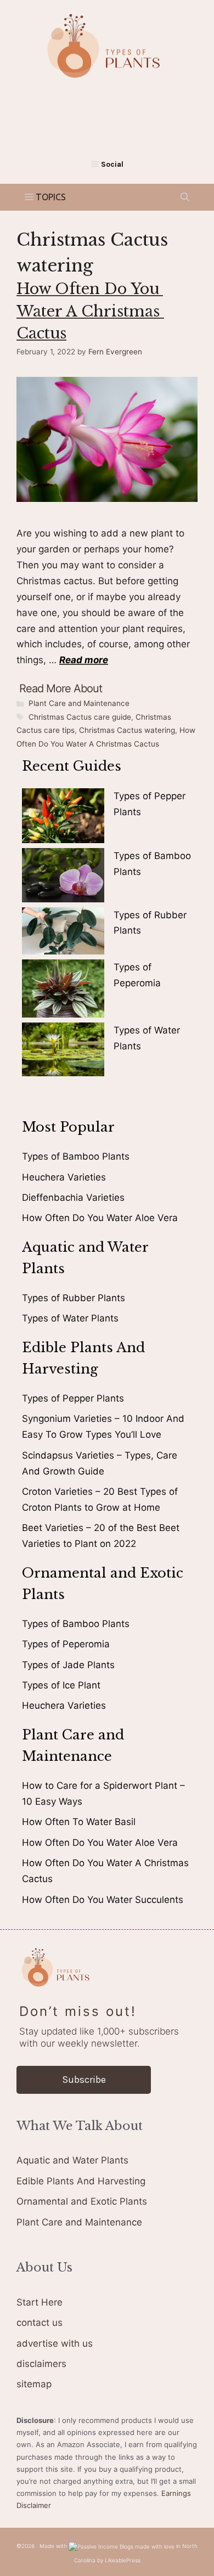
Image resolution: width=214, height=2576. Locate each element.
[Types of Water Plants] (63, 1052)
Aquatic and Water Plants (72, 2160)
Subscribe (84, 2080)
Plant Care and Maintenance (79, 703)
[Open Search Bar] (185, 197)
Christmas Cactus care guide (80, 717)
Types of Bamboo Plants (76, 1156)
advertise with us (55, 2343)
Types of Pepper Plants (73, 1398)
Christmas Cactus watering (127, 730)
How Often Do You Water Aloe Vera (100, 1218)
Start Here (40, 2302)
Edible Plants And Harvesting (81, 2181)
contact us (40, 2323)
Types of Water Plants (70, 1318)
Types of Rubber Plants (74, 1298)
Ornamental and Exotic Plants (82, 2201)
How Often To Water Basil (79, 1822)
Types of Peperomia (66, 1644)
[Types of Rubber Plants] (63, 933)
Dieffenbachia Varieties (73, 1197)
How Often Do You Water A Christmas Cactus (90, 311)
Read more (84, 660)
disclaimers (41, 2364)
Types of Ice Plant (61, 1685)
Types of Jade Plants (68, 1665)
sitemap (34, 2384)
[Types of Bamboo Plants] (63, 877)
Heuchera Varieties (64, 1177)
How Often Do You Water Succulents (103, 1900)
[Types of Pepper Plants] (63, 818)
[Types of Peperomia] (63, 991)
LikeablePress (123, 2560)
